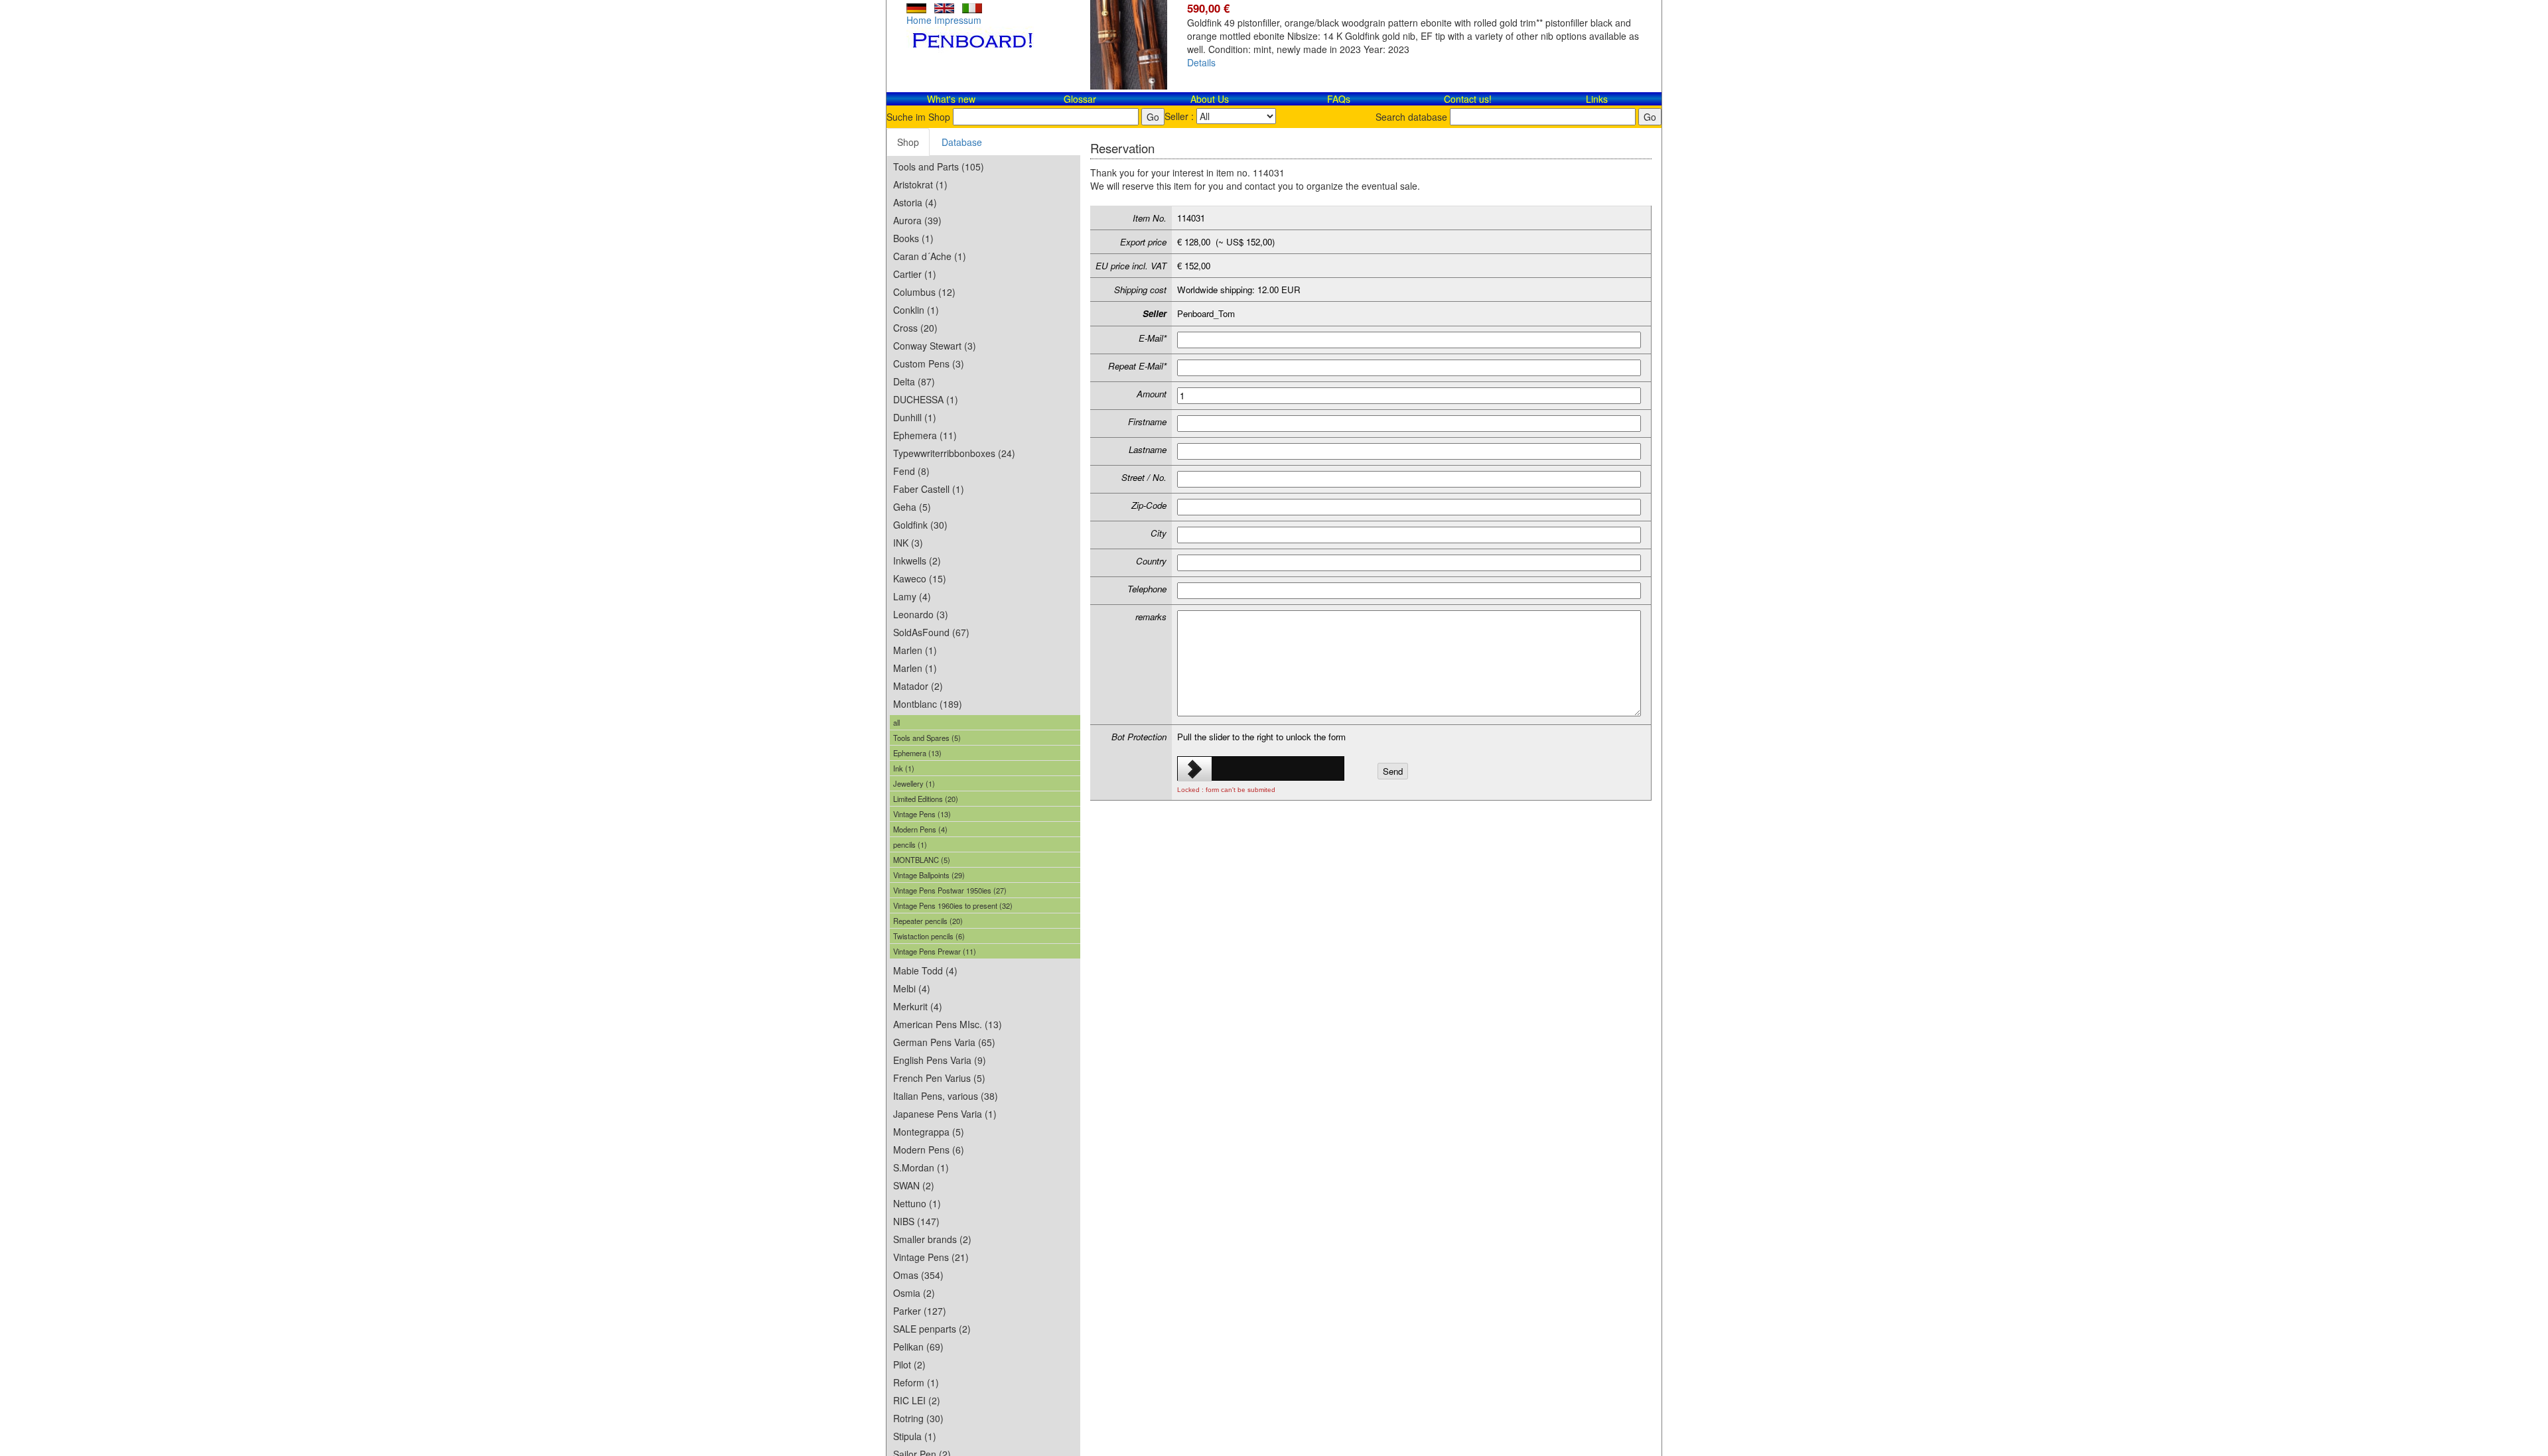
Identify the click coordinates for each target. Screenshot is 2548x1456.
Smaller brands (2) (932, 1239)
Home (919, 20)
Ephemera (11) (925, 435)
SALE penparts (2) (932, 1329)
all (896, 722)
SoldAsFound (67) (931, 632)
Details (1201, 62)
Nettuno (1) (917, 1203)
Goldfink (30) (920, 525)
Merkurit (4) (918, 1006)
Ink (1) (904, 768)
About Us (1210, 99)
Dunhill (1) (915, 417)
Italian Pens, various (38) (946, 1096)
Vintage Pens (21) (931, 1257)
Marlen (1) (915, 650)
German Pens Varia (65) (944, 1042)
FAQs (1339, 99)
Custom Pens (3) (929, 364)
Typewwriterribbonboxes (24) (954, 453)
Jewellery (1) (914, 783)
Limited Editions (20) (926, 799)
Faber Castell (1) (929, 489)
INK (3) (908, 543)
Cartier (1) (915, 274)
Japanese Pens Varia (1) (945, 1114)
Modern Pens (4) (920, 829)
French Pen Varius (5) (939, 1078)
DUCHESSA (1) (926, 399)
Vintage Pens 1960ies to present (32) (953, 905)
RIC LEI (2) (917, 1400)
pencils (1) (910, 844)
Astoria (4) (915, 202)
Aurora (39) (917, 220)
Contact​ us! (1468, 99)
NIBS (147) (916, 1221)
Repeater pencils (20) (928, 921)
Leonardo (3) (921, 614)
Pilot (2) (909, 1364)
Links (1597, 99)
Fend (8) (911, 471)
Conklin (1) (916, 310)
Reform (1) (916, 1382)
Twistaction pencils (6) (929, 936)
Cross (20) (915, 328)
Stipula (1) (915, 1436)
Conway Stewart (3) (935, 346)
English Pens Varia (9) (940, 1060)
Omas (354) (918, 1275)
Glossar (1080, 99)
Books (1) (913, 238)
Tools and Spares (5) (927, 738)
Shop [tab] (908, 142)
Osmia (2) (914, 1293)
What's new (951, 99)
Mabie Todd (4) (925, 970)
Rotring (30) (918, 1418)
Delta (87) (914, 381)
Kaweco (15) (920, 578)
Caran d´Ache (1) (930, 256)
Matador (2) (918, 686)
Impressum (958, 20)
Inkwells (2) (917, 561)
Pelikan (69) (918, 1347)
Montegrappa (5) (929, 1132)
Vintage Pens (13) (922, 814)
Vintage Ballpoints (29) (929, 875)
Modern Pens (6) (929, 1150)
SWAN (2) (914, 1185)
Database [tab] (962, 142)
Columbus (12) (924, 292)
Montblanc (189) (928, 704)
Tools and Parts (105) (939, 166)
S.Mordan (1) (921, 1167)
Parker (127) (920, 1311)
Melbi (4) (912, 988)
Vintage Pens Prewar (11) (935, 951)
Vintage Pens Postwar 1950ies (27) (950, 890)
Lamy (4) (912, 596)
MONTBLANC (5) (922, 860)
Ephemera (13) (917, 753)
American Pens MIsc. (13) (948, 1024)
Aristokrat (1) (920, 184)
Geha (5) (912, 507)
